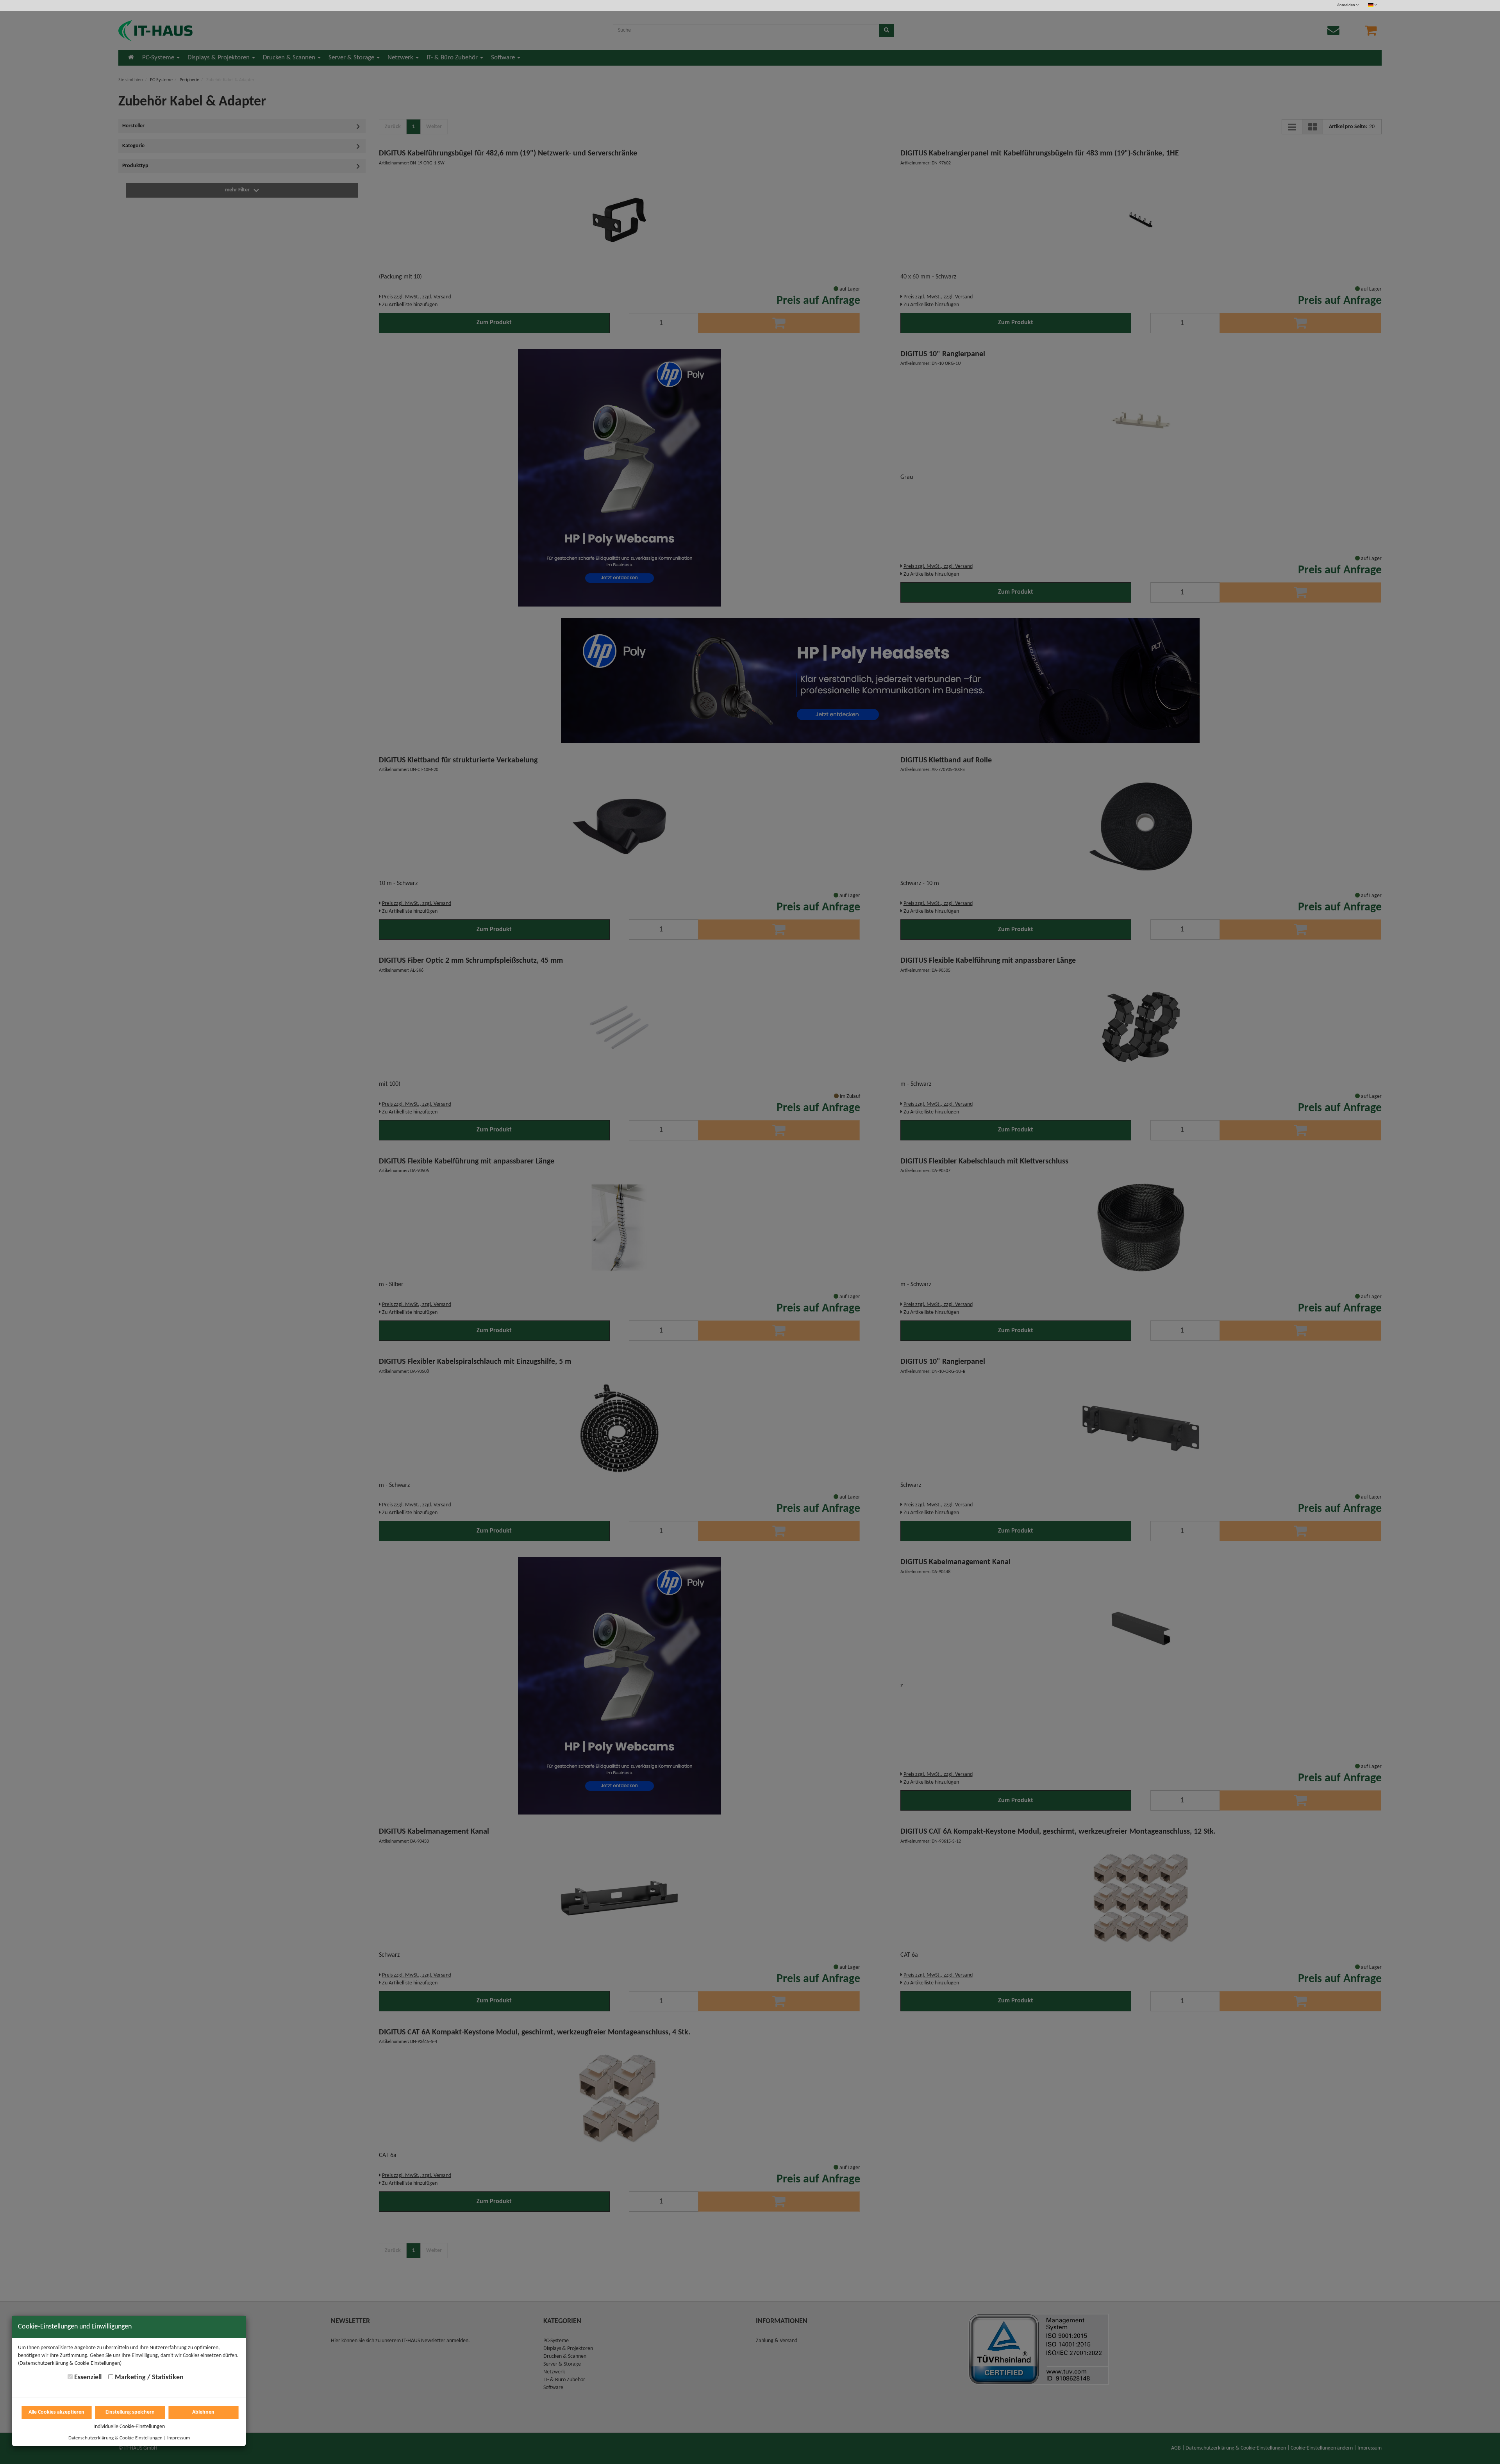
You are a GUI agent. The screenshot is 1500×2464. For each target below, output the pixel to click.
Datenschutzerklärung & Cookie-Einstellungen (115, 2438)
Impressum (179, 2438)
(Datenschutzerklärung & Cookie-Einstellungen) (70, 2363)
